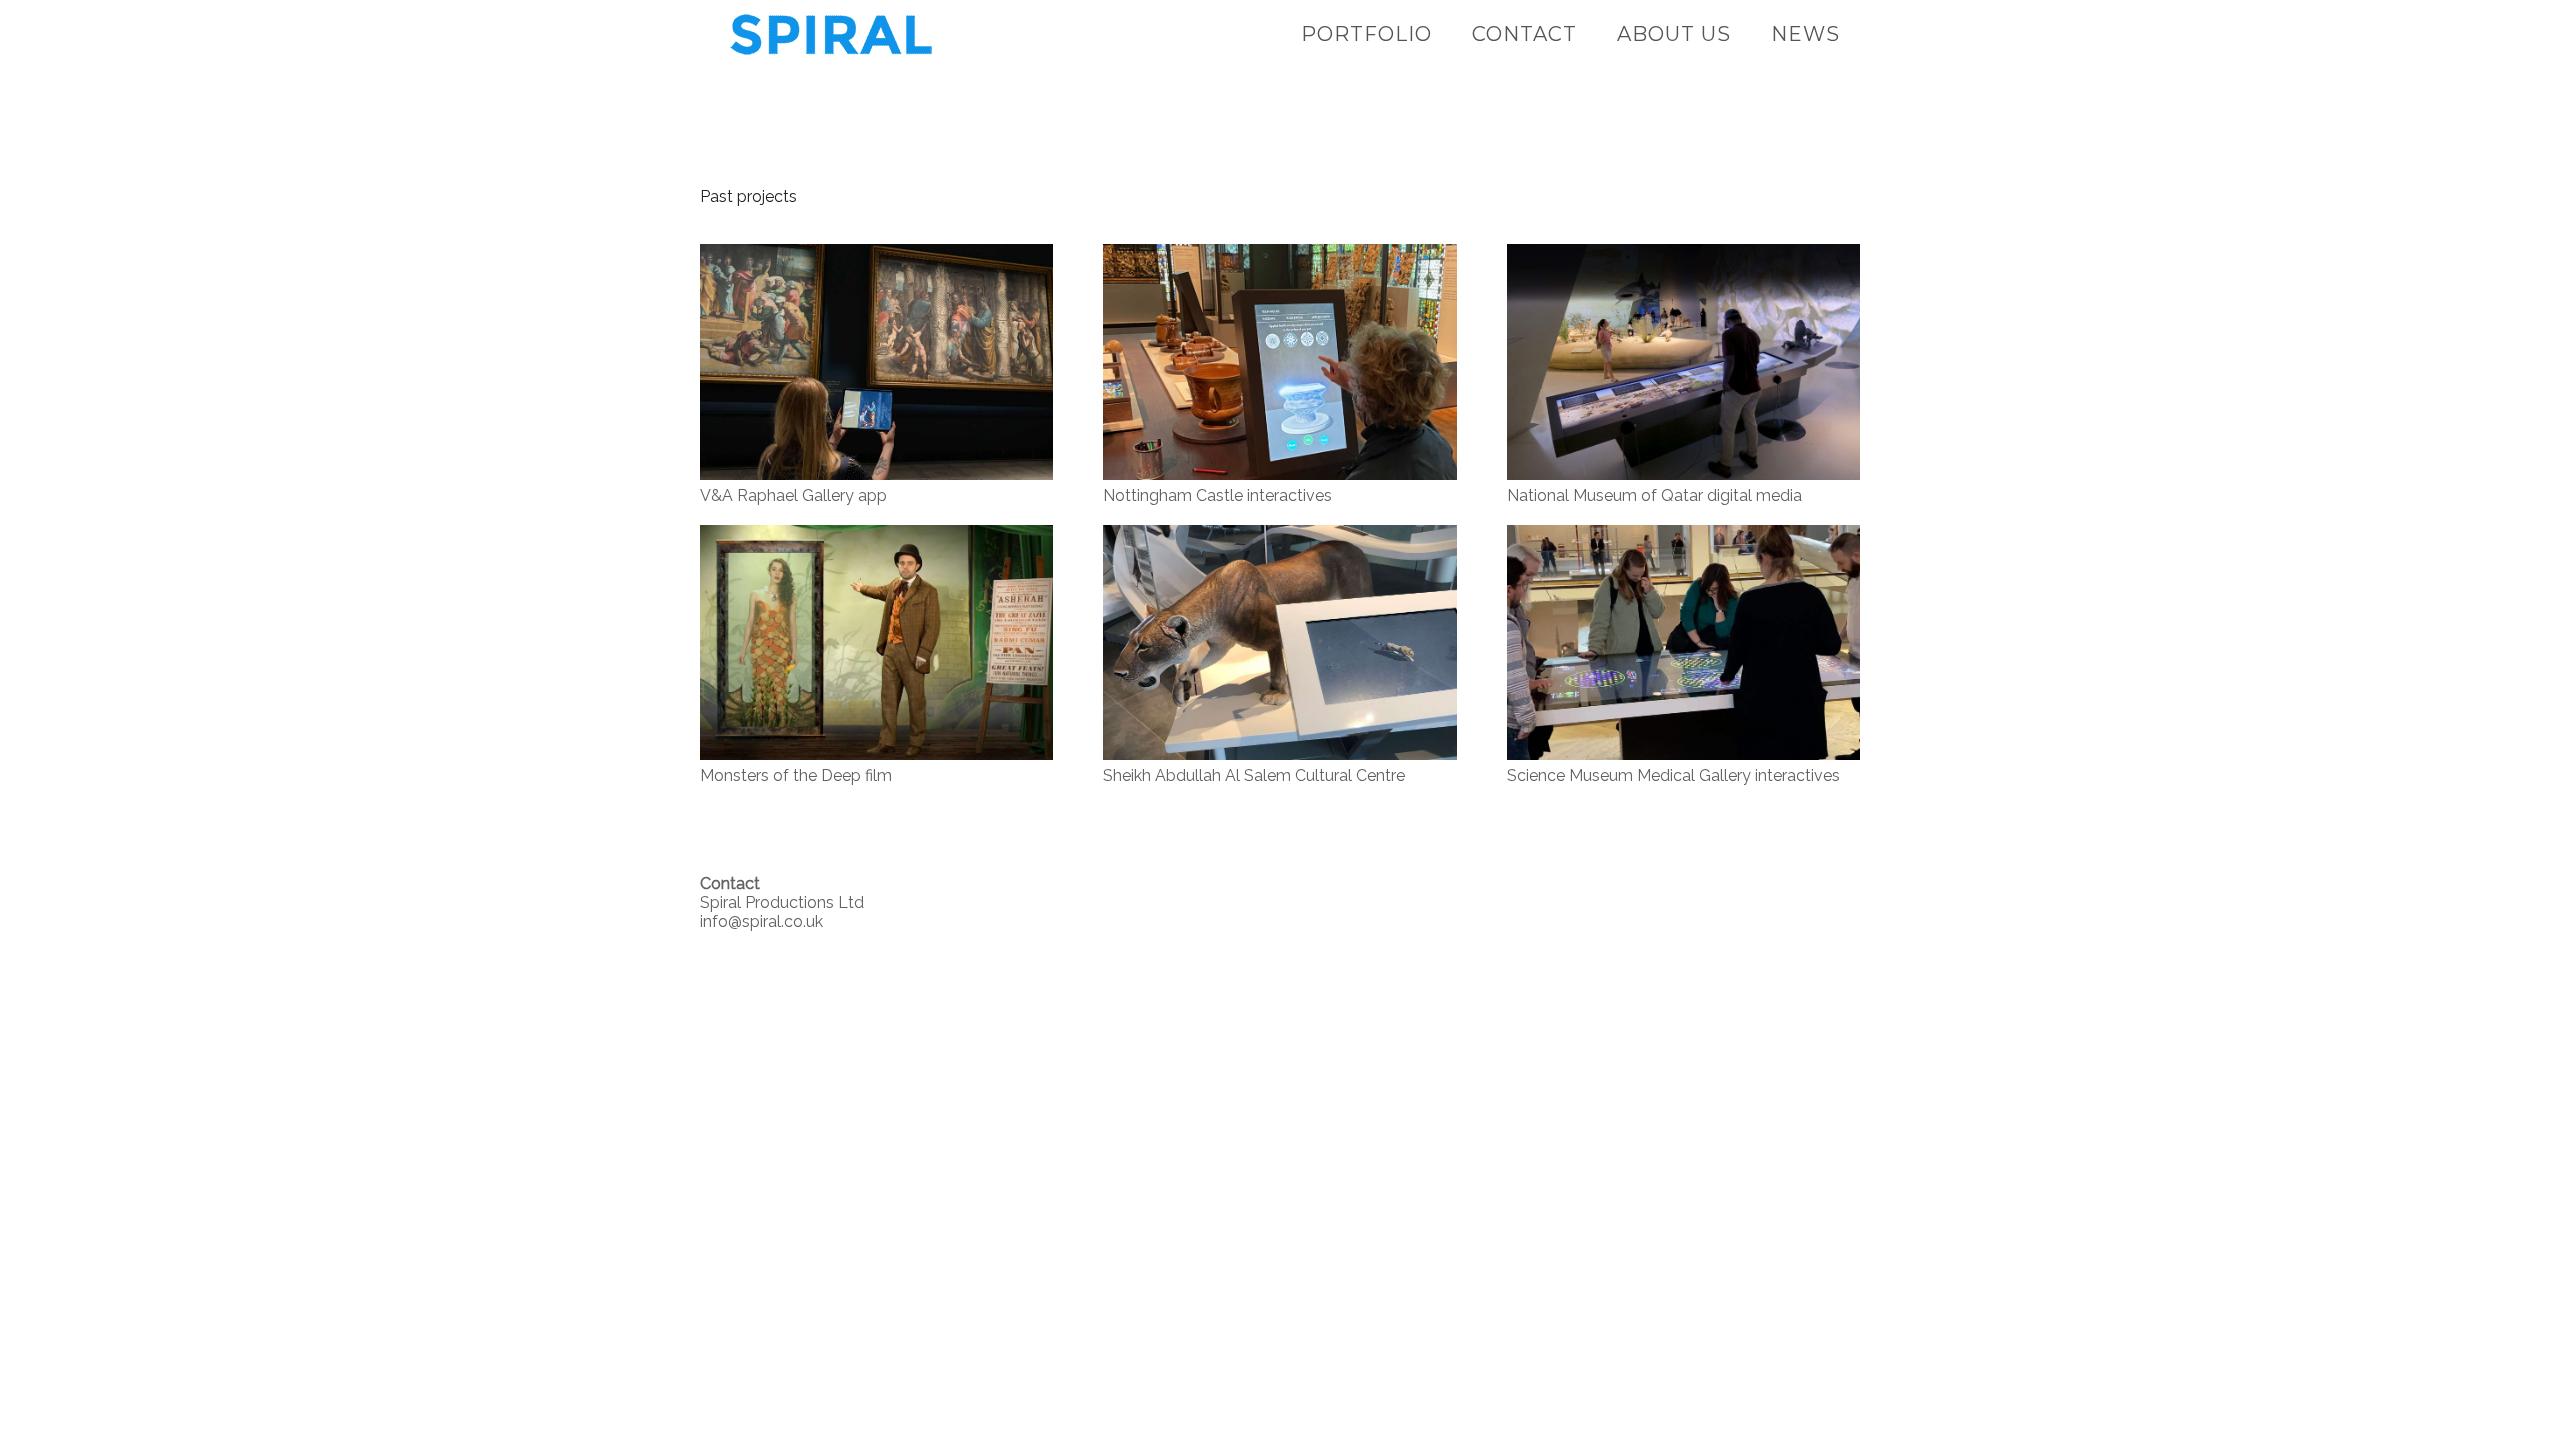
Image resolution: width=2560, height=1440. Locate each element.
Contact (1524, 34)
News (1805, 34)
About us (1674, 34)
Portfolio (1366, 34)
